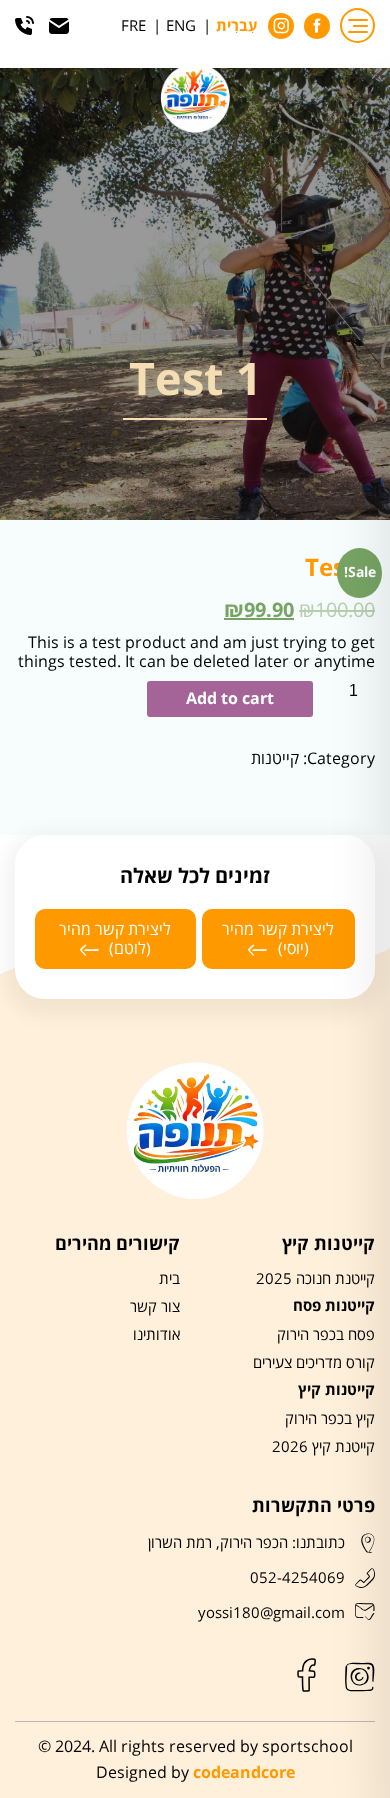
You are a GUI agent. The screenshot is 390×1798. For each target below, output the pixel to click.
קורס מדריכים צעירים (314, 1363)
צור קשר (155, 1307)
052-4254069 (297, 1578)
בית (169, 1279)
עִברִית (237, 27)
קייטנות (275, 758)
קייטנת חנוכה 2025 (315, 1279)
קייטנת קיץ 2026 (323, 1447)
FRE (133, 26)
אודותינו (156, 1335)
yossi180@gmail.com (271, 1613)
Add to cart (230, 699)
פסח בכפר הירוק (326, 1335)
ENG (181, 26)
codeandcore (244, 1773)
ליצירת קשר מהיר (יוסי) (278, 939)
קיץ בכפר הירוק (330, 1419)
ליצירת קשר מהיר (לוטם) (115, 939)
